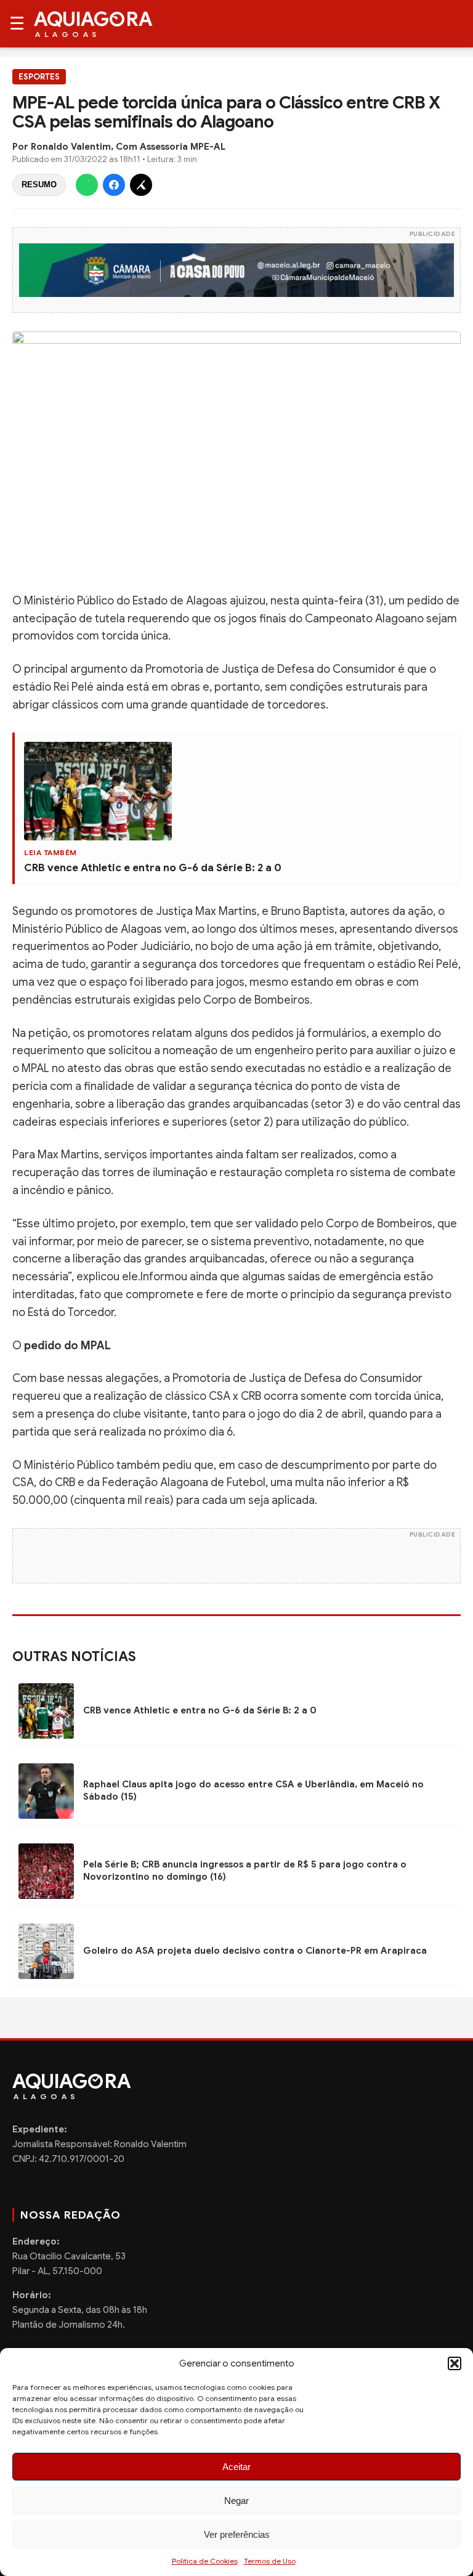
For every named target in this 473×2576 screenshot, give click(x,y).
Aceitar (236, 2467)
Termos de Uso (270, 2561)
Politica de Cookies (205, 2561)
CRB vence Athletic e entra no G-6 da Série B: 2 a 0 (153, 868)
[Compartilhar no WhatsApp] (87, 185)
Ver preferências (237, 2534)
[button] (455, 2363)
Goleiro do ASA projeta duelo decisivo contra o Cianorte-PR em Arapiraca (255, 1951)
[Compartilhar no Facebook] (114, 185)
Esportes (39, 77)
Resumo (39, 185)
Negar (236, 2501)
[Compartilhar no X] (141, 185)
